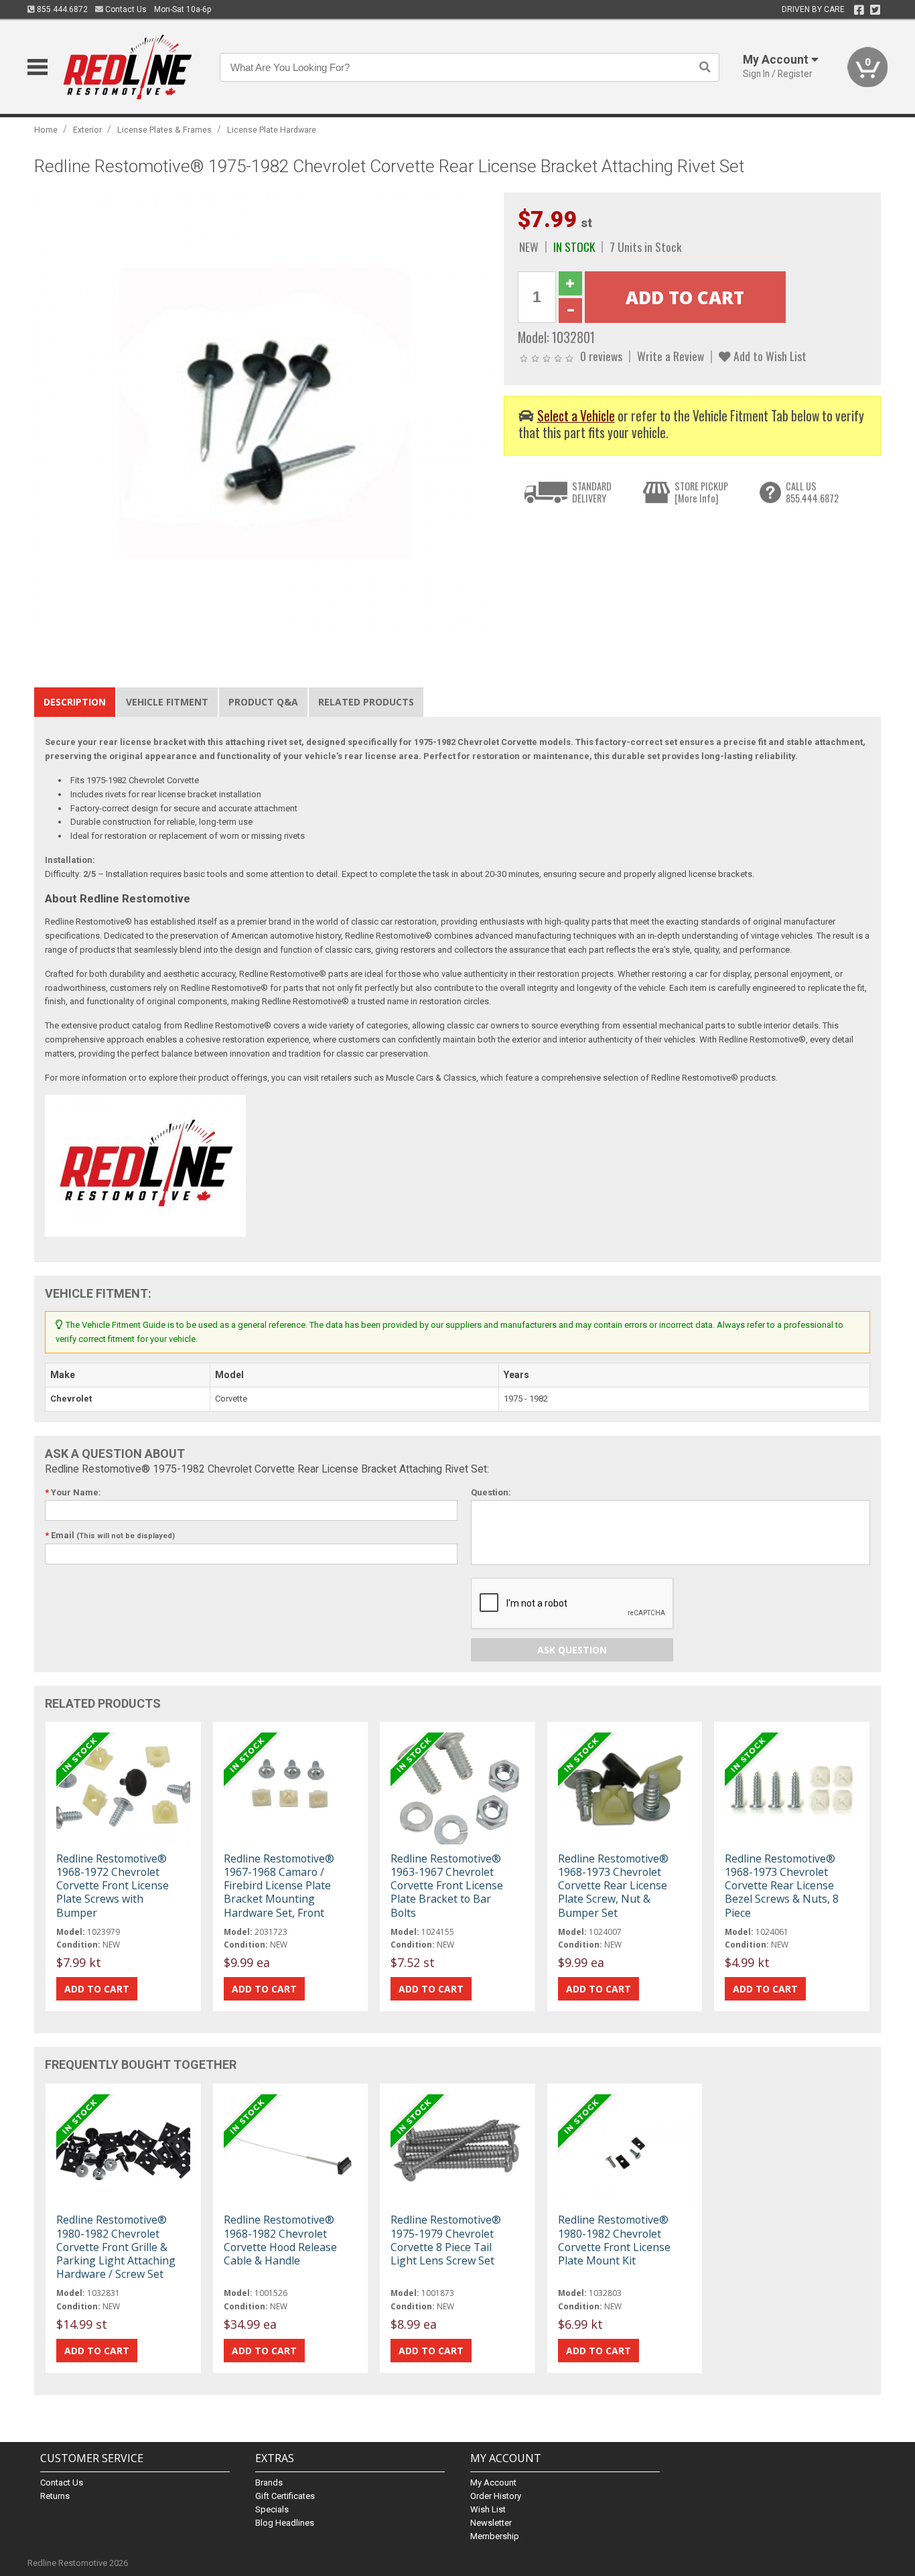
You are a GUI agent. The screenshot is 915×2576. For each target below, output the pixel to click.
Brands (269, 2483)
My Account (493, 2483)
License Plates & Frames (164, 130)
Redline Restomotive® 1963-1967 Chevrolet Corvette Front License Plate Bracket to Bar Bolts (447, 1886)
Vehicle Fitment (167, 702)
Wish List (488, 2509)
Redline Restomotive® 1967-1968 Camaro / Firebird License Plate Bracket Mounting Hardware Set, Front (279, 1886)
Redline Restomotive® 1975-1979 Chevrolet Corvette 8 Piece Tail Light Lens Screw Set (446, 2240)
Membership (495, 2536)
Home (46, 130)
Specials (272, 2509)
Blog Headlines (285, 2523)
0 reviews (601, 356)
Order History (496, 2496)
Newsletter (491, 2523)
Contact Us (125, 9)
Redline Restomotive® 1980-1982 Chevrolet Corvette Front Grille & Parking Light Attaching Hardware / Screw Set (116, 2247)
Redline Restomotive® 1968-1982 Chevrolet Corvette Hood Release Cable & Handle (280, 2240)
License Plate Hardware (272, 130)
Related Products (366, 702)
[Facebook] (859, 10)
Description (75, 702)
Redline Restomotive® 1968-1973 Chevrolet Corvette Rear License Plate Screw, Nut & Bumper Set (613, 1886)
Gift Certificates (285, 2496)
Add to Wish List (769, 356)
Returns (55, 2496)
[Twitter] (875, 10)
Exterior (87, 130)
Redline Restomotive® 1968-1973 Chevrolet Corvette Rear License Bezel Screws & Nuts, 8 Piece (782, 1886)
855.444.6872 (61, 9)
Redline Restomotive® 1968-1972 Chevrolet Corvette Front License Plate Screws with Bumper (113, 1886)
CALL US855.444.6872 (812, 492)
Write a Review (671, 356)
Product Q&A (263, 702)
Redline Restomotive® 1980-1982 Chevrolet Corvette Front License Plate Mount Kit (614, 2240)
